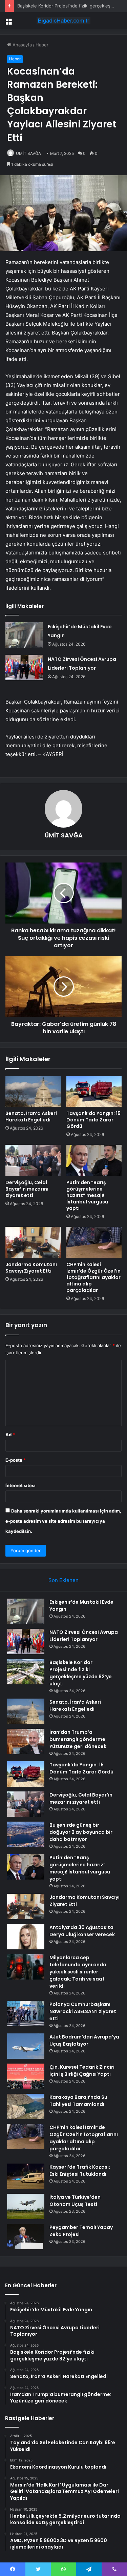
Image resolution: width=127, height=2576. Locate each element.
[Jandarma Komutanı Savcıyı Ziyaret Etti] (33, 1242)
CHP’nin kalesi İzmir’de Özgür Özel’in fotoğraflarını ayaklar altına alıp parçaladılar (93, 1277)
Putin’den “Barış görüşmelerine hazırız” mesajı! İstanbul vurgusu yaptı (87, 1195)
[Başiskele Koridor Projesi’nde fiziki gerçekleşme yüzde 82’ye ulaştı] (26, 1672)
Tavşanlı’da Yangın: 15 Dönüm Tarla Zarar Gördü (93, 1120)
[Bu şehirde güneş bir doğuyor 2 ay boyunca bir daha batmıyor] (26, 1834)
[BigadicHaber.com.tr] (64, 21)
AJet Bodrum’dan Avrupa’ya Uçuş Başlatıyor (84, 2040)
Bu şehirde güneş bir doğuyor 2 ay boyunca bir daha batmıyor (81, 1832)
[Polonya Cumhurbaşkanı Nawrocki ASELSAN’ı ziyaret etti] (26, 2014)
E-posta (16, 1460)
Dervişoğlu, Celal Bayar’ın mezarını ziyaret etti (27, 1189)
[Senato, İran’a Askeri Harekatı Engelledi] (33, 1091)
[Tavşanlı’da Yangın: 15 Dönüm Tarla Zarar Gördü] (94, 1091)
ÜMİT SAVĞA (28, 153)
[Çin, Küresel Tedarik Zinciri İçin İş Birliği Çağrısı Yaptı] (26, 2076)
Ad (10, 1435)
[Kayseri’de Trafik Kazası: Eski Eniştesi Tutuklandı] (26, 2176)
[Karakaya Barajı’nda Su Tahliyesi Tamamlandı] (26, 2106)
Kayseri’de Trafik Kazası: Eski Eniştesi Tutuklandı (80, 2171)
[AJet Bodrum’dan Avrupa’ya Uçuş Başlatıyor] (26, 2046)
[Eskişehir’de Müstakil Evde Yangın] (24, 635)
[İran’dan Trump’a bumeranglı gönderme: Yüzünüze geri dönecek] (26, 1741)
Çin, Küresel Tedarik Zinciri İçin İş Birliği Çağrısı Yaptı (82, 2071)
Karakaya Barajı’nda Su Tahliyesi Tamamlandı (78, 2101)
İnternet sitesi (20, 1485)
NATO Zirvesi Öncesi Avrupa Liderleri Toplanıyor (84, 1636)
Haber (42, 45)
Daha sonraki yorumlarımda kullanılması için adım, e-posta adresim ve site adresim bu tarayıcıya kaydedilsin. (63, 1521)
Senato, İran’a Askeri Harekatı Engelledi (31, 1117)
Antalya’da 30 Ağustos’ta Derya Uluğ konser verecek (83, 1931)
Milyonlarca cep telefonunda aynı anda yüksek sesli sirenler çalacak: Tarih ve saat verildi (78, 1972)
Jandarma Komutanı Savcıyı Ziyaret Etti (31, 1268)
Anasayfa (22, 45)
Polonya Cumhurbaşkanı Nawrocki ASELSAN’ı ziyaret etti (83, 2011)
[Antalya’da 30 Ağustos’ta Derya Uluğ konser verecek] (26, 1937)
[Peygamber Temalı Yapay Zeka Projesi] (26, 2237)
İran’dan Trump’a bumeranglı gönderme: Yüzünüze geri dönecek (78, 1739)
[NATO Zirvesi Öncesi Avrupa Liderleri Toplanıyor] (24, 667)
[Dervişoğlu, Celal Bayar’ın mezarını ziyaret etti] (33, 1160)
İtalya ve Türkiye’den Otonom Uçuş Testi (75, 2201)
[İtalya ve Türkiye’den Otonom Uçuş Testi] (26, 2206)
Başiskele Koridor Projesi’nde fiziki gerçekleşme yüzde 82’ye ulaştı (81, 1673)
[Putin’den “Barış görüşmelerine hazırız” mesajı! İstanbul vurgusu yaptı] (94, 1160)
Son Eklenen (63, 1580)
